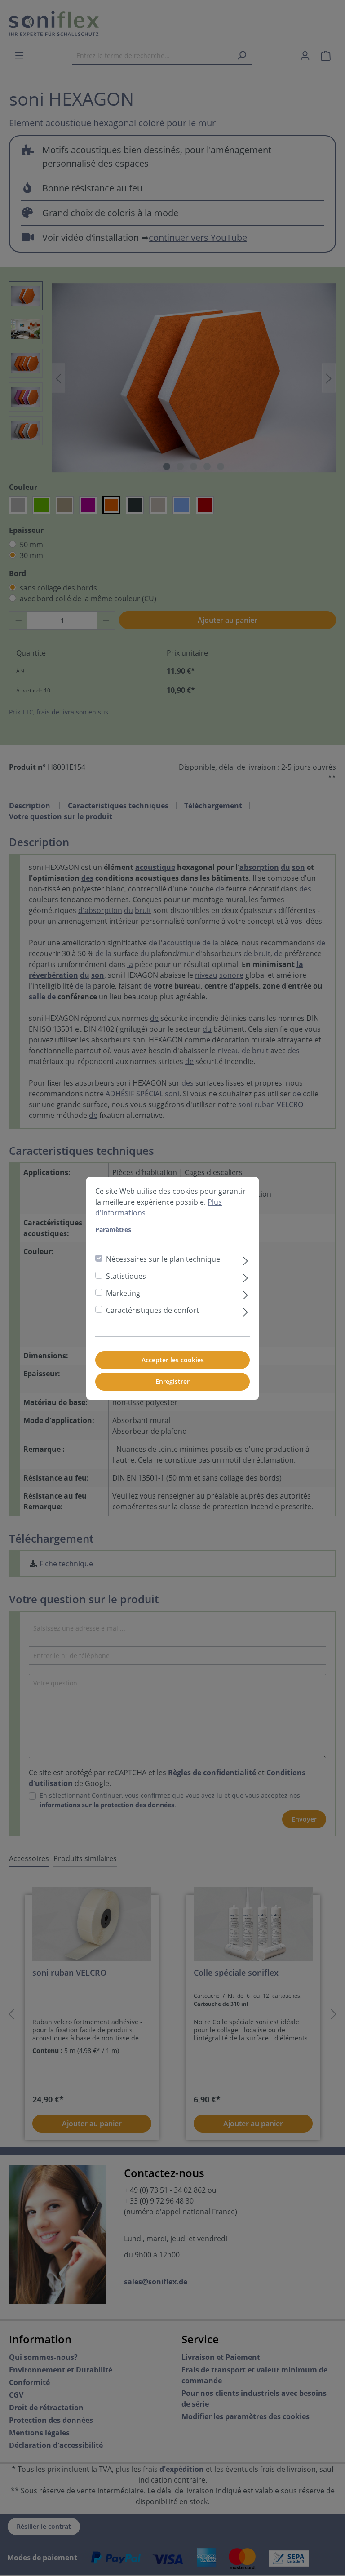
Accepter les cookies (173, 1360)
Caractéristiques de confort (153, 1310)
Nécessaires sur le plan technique (163, 1259)
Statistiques (126, 1276)
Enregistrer (172, 1381)
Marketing (123, 1293)
